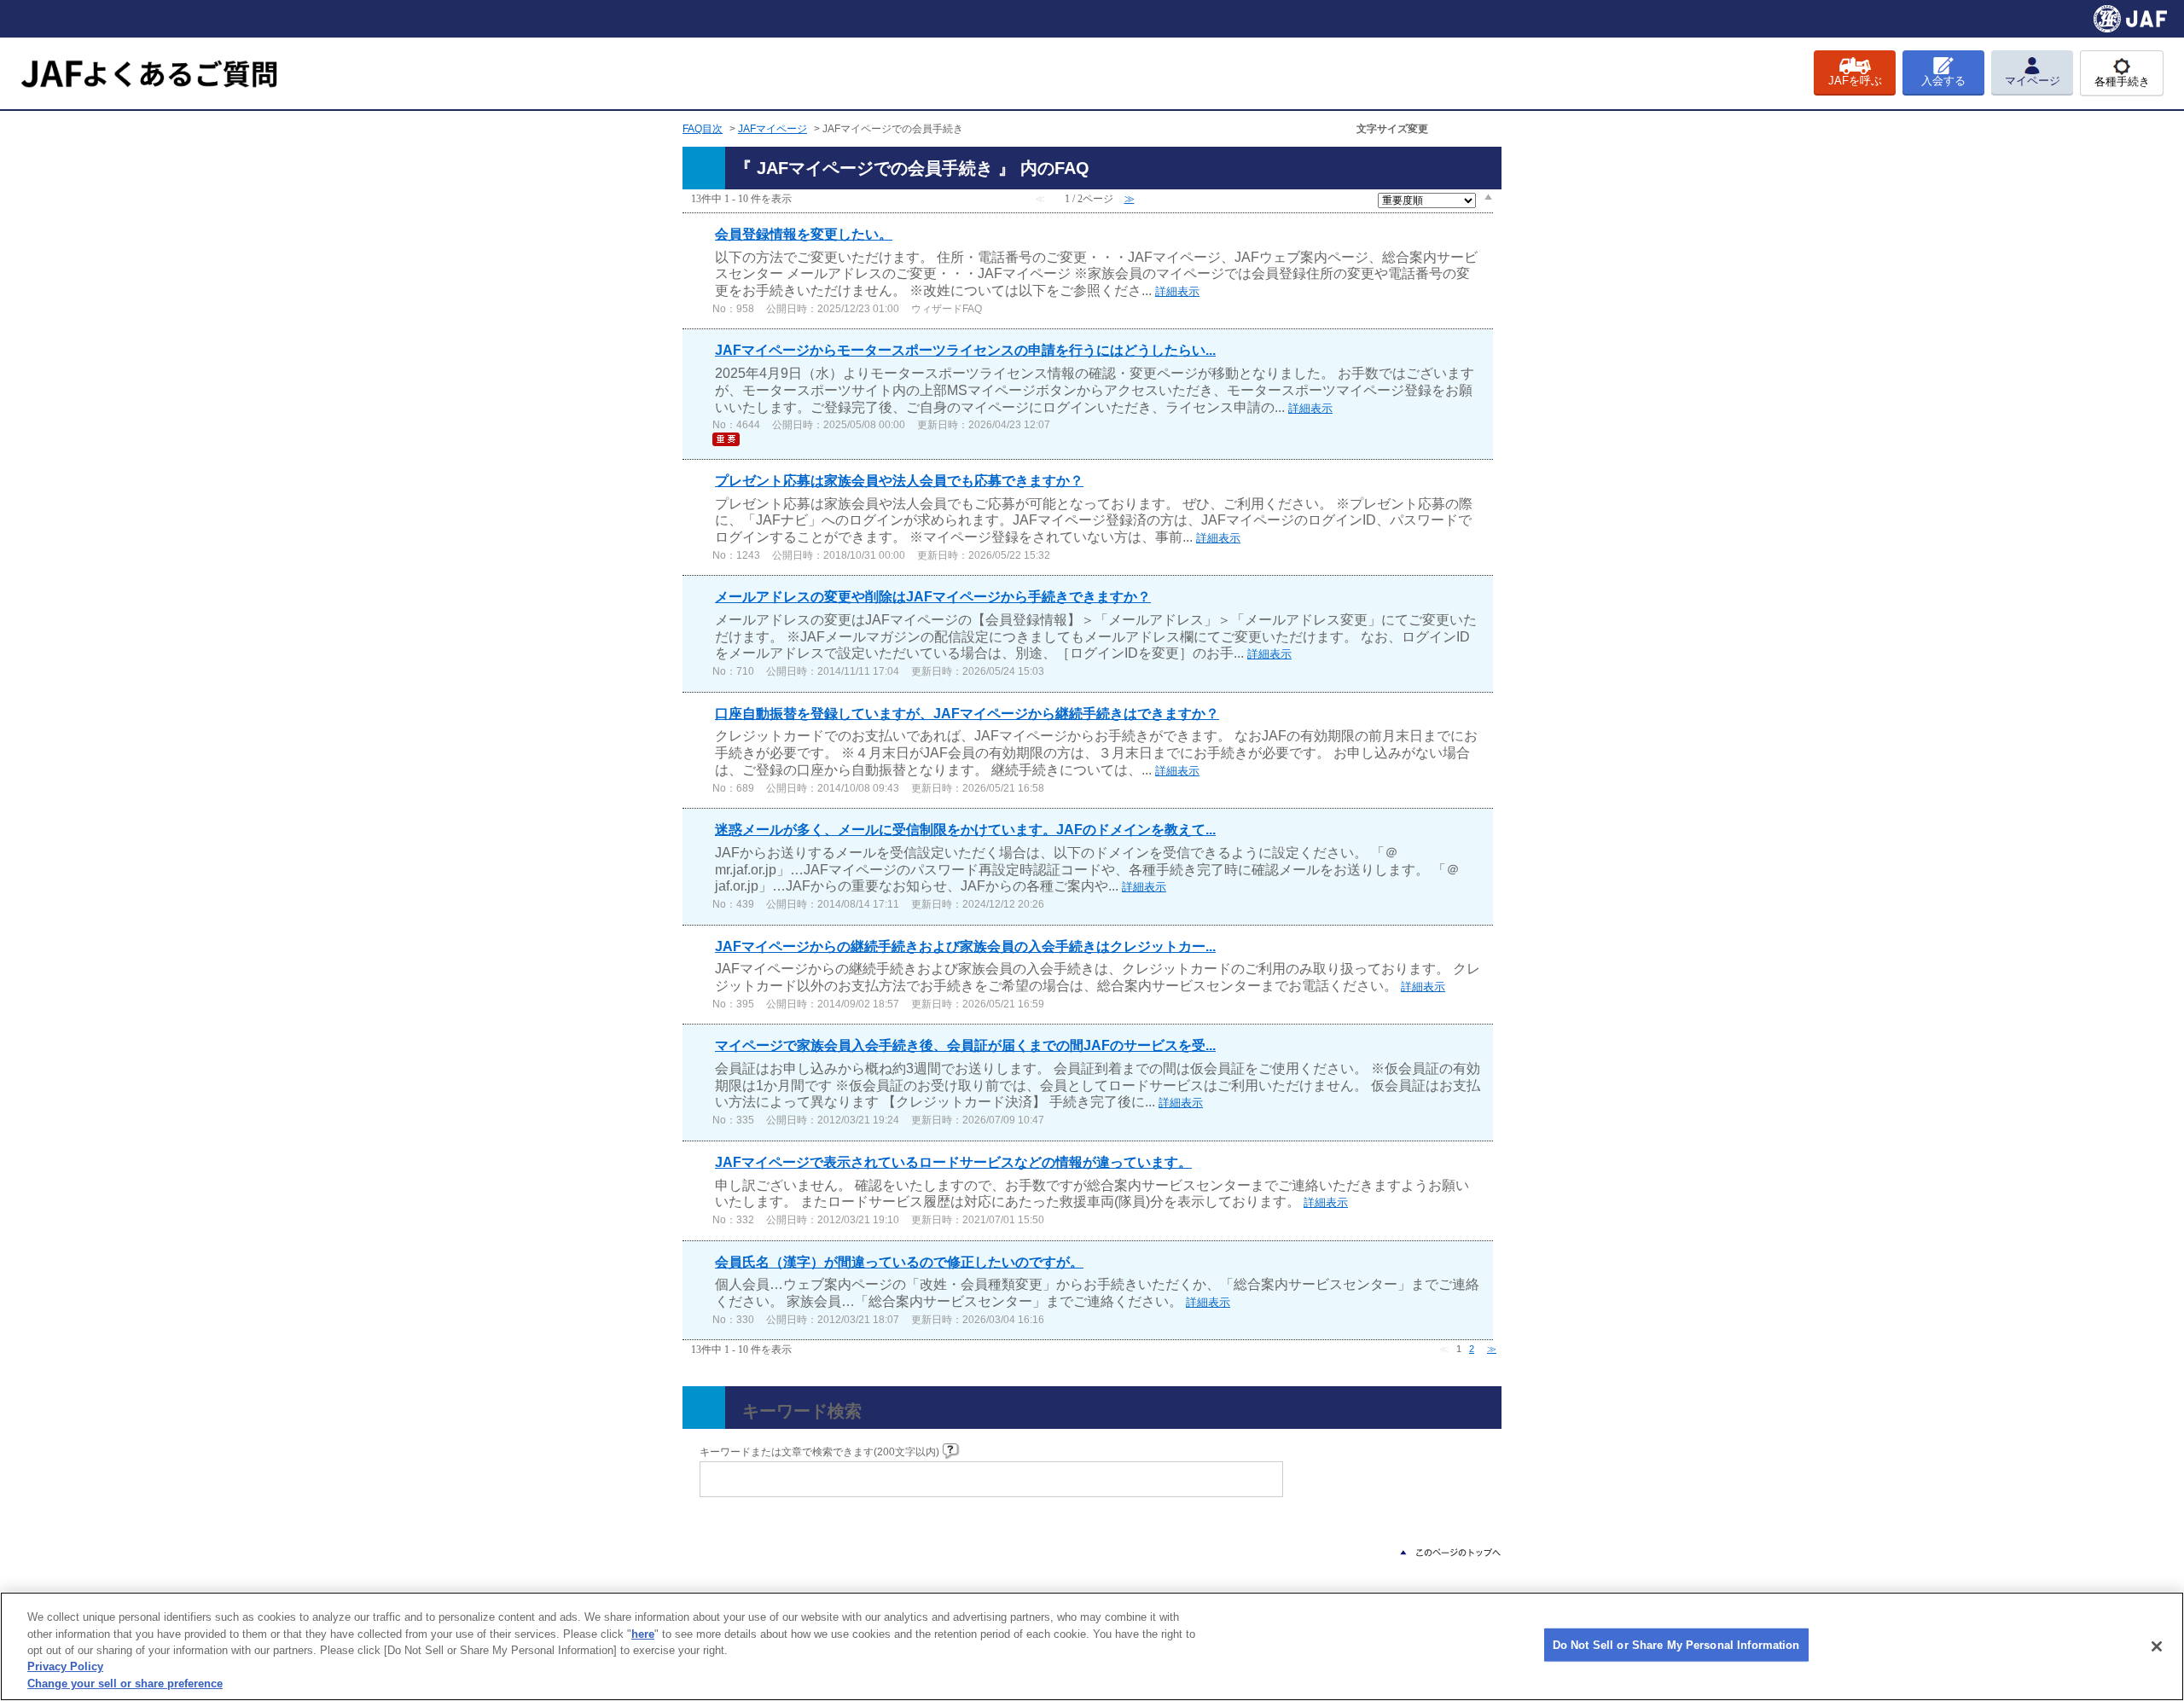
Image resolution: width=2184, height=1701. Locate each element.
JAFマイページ (773, 129)
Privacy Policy (65, 1667)
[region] (1092, 1646)
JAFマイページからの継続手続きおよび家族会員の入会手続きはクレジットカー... (965, 946)
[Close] (2157, 1646)
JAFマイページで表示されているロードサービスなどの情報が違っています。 (953, 1162)
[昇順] (1488, 196)
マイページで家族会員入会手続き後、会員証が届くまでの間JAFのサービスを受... (965, 1045)
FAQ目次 (703, 129)
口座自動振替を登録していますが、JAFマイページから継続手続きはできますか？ (967, 714)
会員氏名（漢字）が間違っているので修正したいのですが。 (899, 1262)
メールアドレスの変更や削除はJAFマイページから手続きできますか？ (933, 597)
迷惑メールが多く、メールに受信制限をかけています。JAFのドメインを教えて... (965, 830)
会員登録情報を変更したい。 (804, 234)
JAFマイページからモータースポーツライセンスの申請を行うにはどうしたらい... (965, 350)
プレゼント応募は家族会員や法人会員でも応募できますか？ (899, 481)
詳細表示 (1177, 291)
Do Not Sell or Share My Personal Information (1676, 1645)
